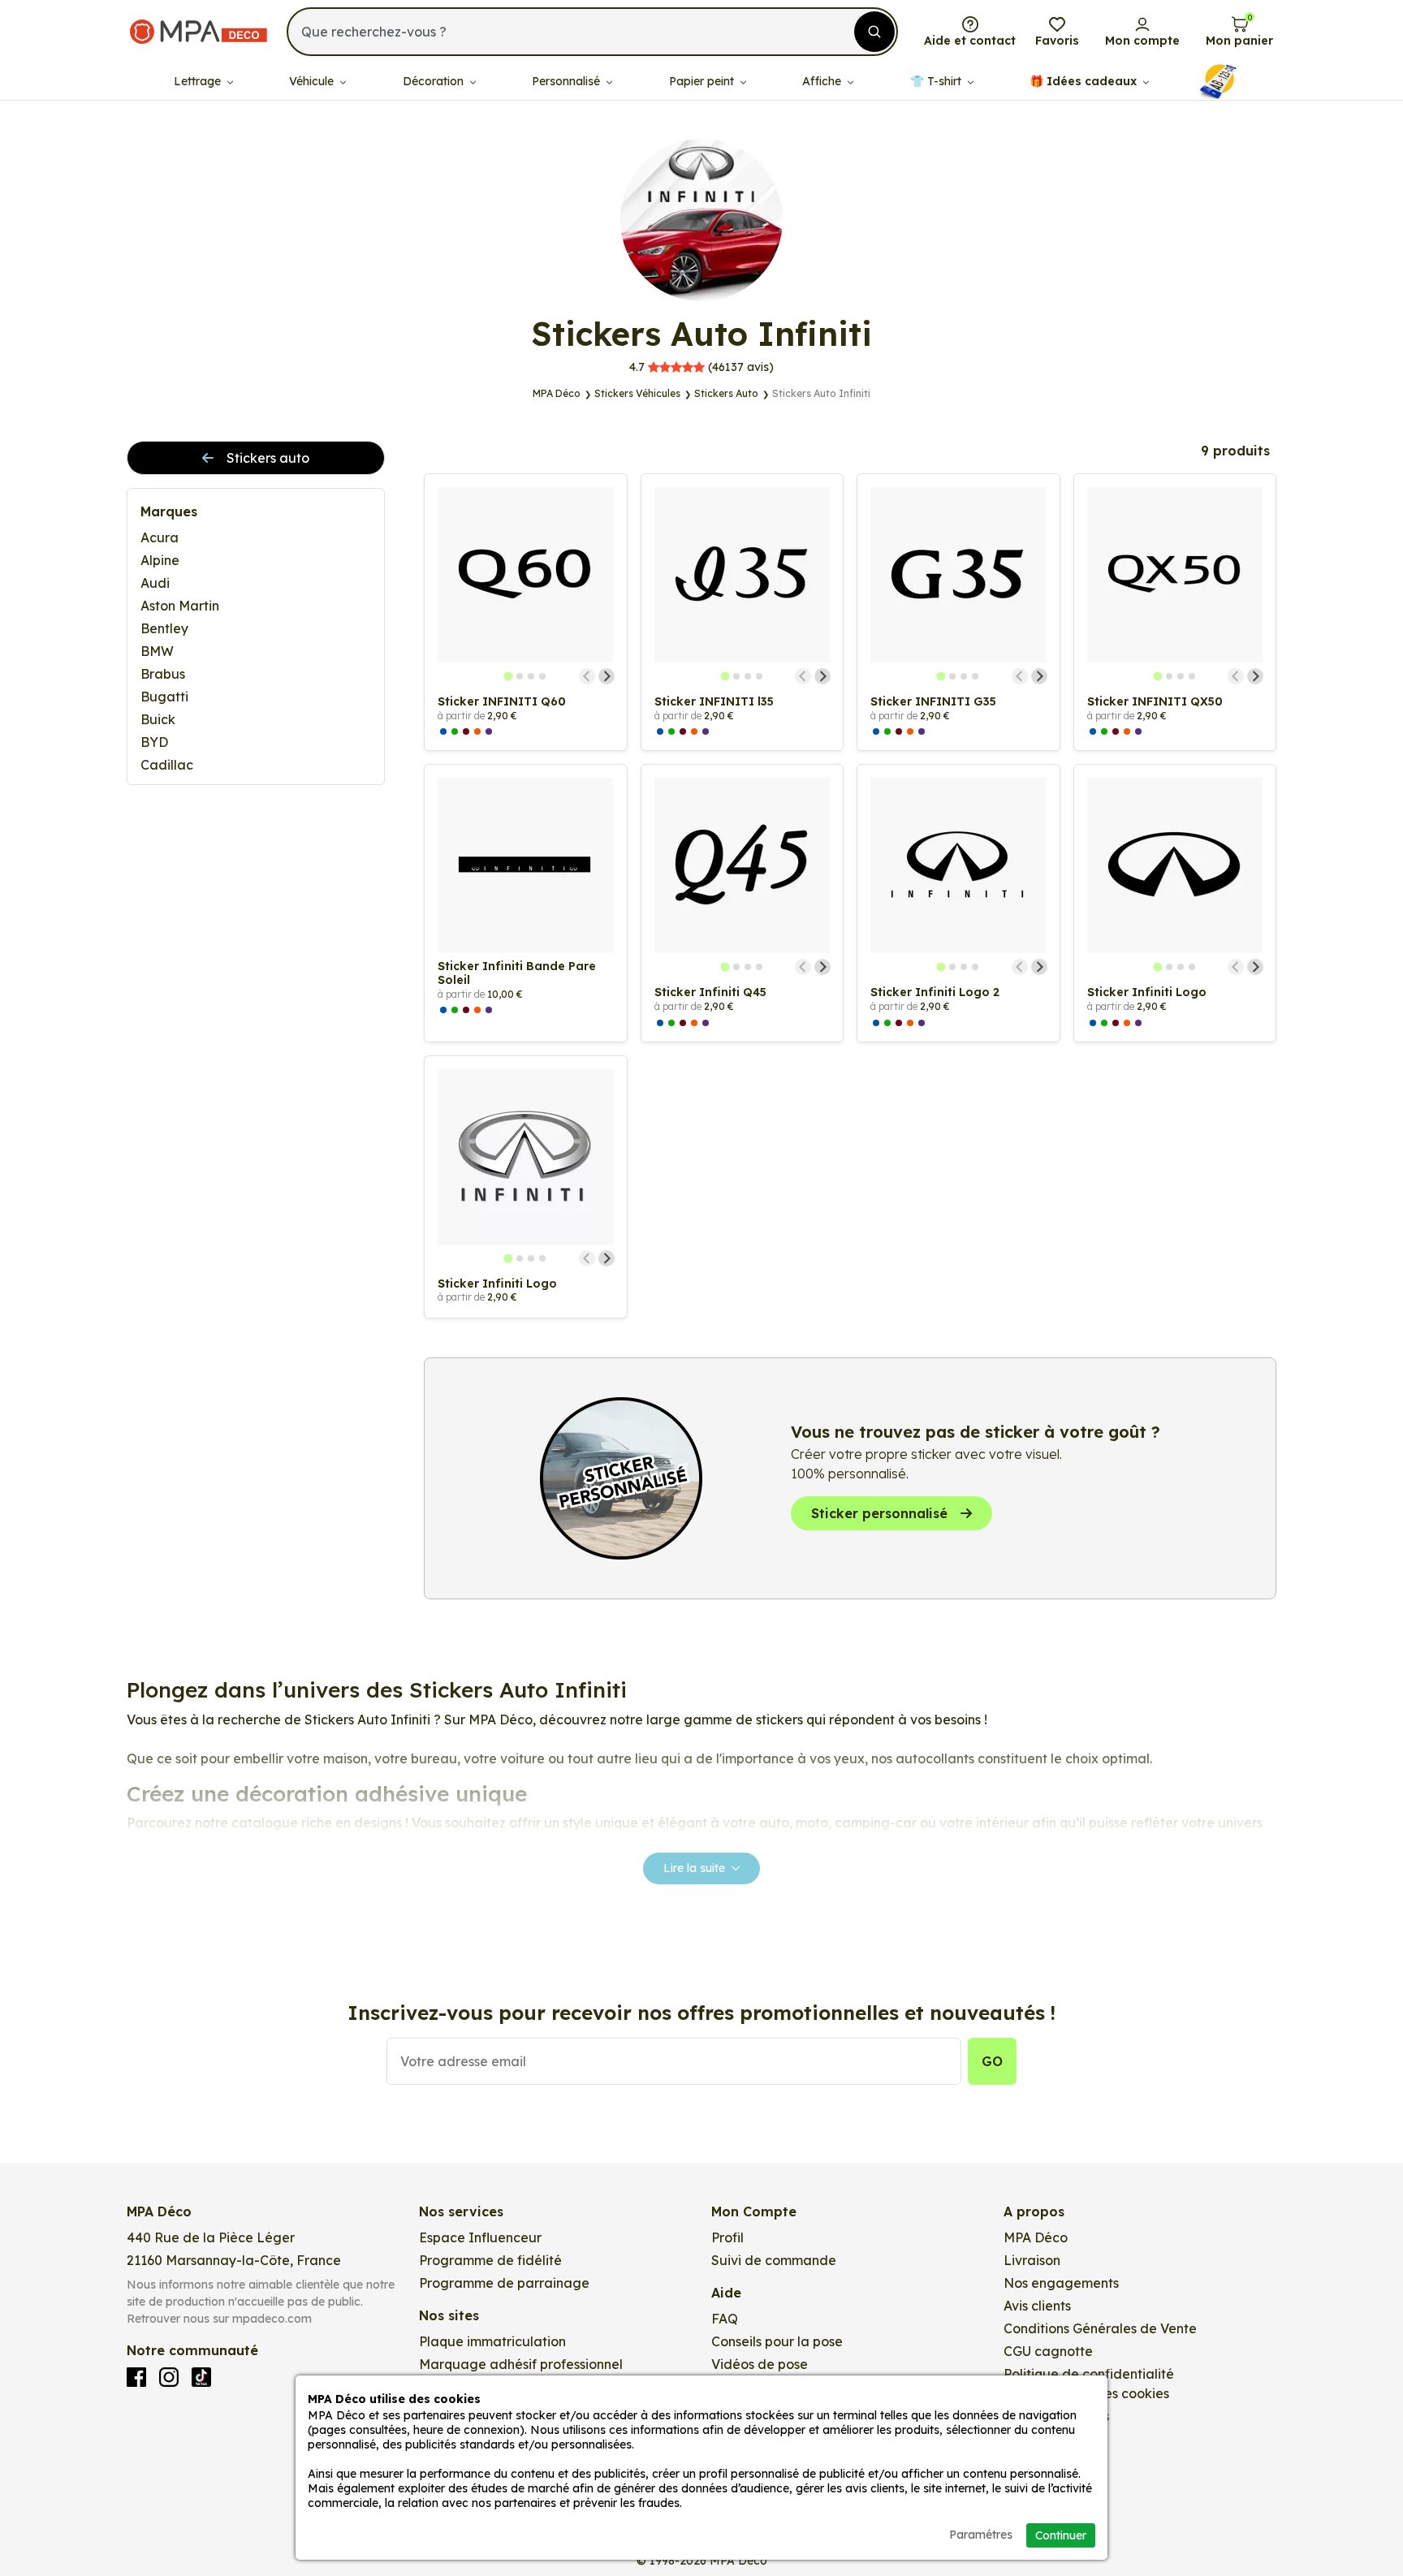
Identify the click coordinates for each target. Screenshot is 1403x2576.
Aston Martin (180, 606)
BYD (154, 742)
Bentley (164, 628)
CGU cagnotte (1048, 2351)
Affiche (823, 81)
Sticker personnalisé (879, 1513)
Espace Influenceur (480, 2237)
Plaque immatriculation (492, 2341)
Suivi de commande (774, 2260)
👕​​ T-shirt (937, 81)
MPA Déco (1036, 2237)
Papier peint (703, 81)
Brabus (163, 674)
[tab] (509, 676)
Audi (155, 583)
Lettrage (199, 81)
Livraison (1032, 2260)
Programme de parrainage (504, 2283)
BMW (157, 651)
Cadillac (167, 765)
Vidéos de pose (760, 2364)
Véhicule (313, 81)
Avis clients (1037, 2306)
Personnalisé (568, 81)
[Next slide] (607, 676)
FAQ (725, 2319)
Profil (727, 2237)
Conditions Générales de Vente (1100, 2328)
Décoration (435, 81)
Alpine (160, 560)
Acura (160, 537)
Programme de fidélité (490, 2260)
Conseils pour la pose (777, 2341)
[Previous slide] (587, 676)
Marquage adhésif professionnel (521, 2364)
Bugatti (164, 697)
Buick (158, 719)
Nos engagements (1061, 2283)
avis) (701, 367)
